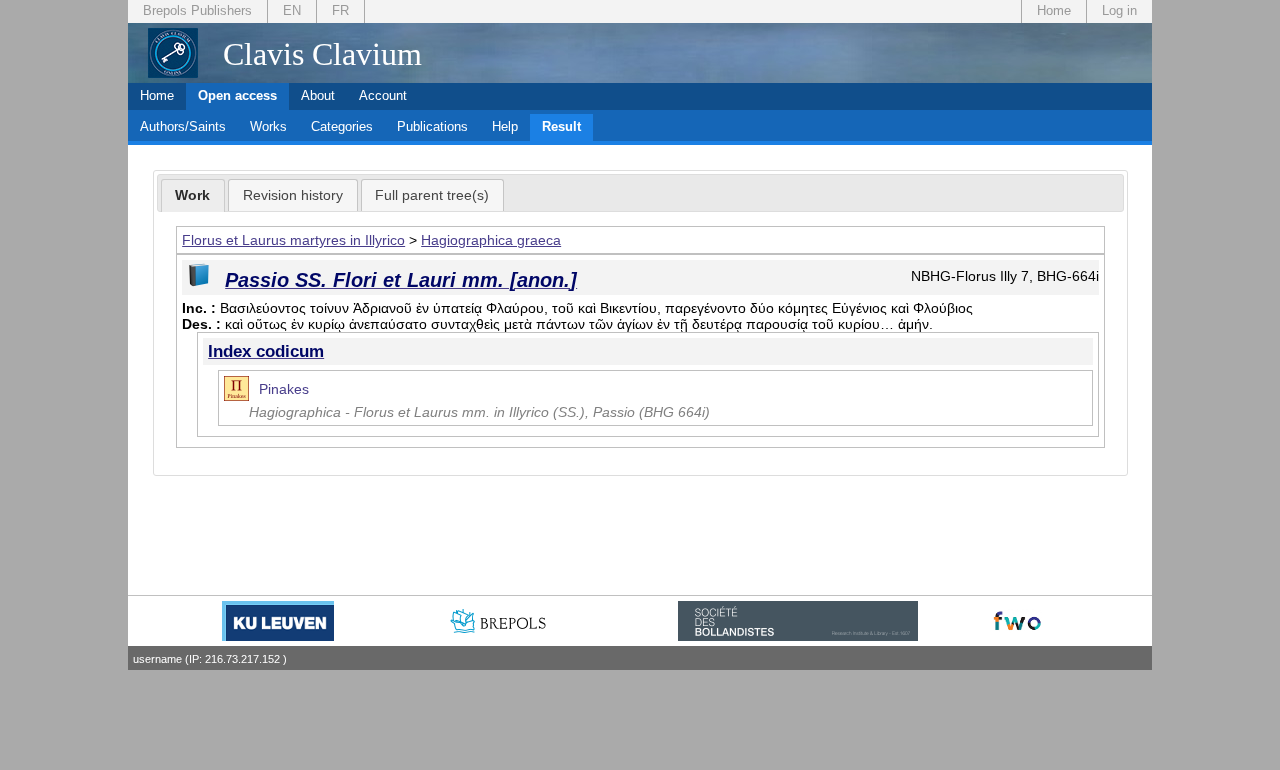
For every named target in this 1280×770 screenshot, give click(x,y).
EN (292, 10)
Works (268, 126)
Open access (237, 95)
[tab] (193, 196)
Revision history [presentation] (293, 195)
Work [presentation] (192, 195)
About (318, 95)
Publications (432, 126)
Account (383, 95)
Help (505, 126)
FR (340, 10)
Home (1054, 10)
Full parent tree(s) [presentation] (432, 195)
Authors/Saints (183, 126)
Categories (342, 126)
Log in (1119, 10)
